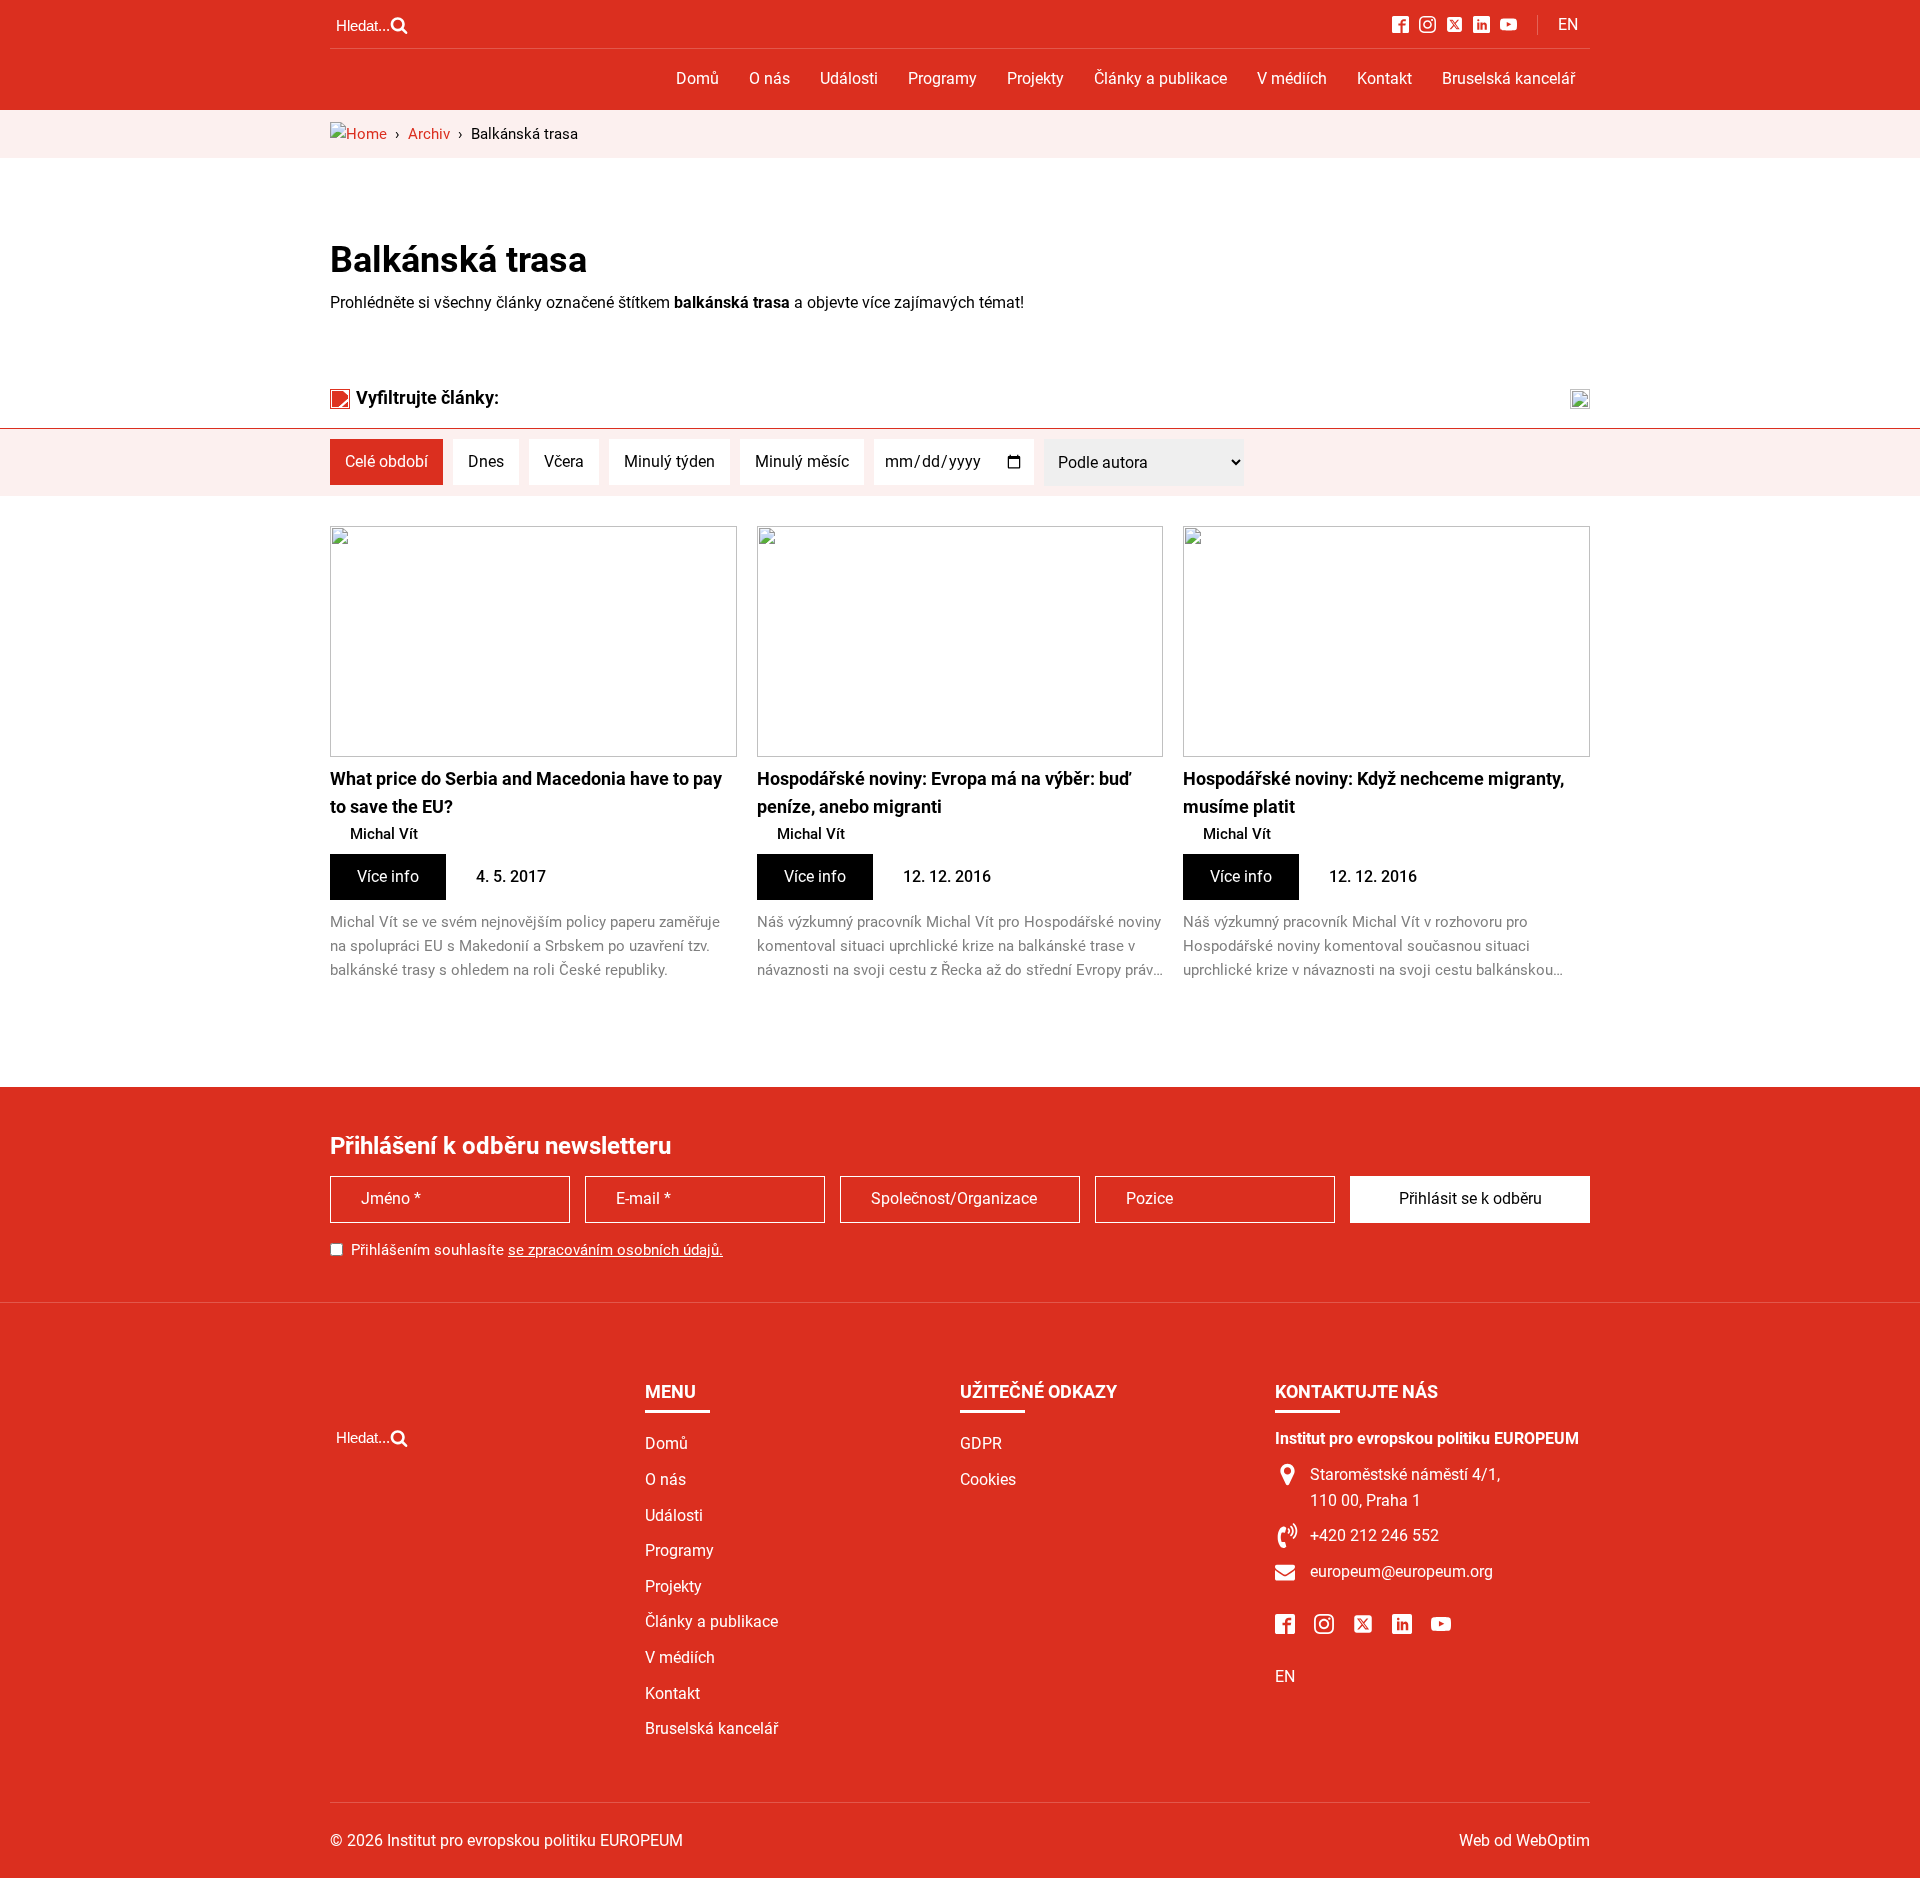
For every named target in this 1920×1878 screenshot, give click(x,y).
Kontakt (1384, 78)
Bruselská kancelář (1508, 78)
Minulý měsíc (802, 461)
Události (849, 78)
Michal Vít (384, 834)
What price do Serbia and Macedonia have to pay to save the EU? (526, 793)
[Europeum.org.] (358, 134)
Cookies (988, 1479)
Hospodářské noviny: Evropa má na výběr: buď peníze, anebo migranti (943, 793)
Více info (388, 876)
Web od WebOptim (1524, 1840)
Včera (564, 461)
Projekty (1035, 78)
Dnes (486, 461)
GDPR (981, 1443)
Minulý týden (669, 461)
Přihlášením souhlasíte (537, 1250)
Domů (697, 78)
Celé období (386, 461)
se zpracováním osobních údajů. (615, 1250)
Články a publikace (1160, 78)
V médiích (1292, 78)
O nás (769, 78)
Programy (942, 78)
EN (1568, 24)
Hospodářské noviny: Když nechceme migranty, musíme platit (1373, 793)
